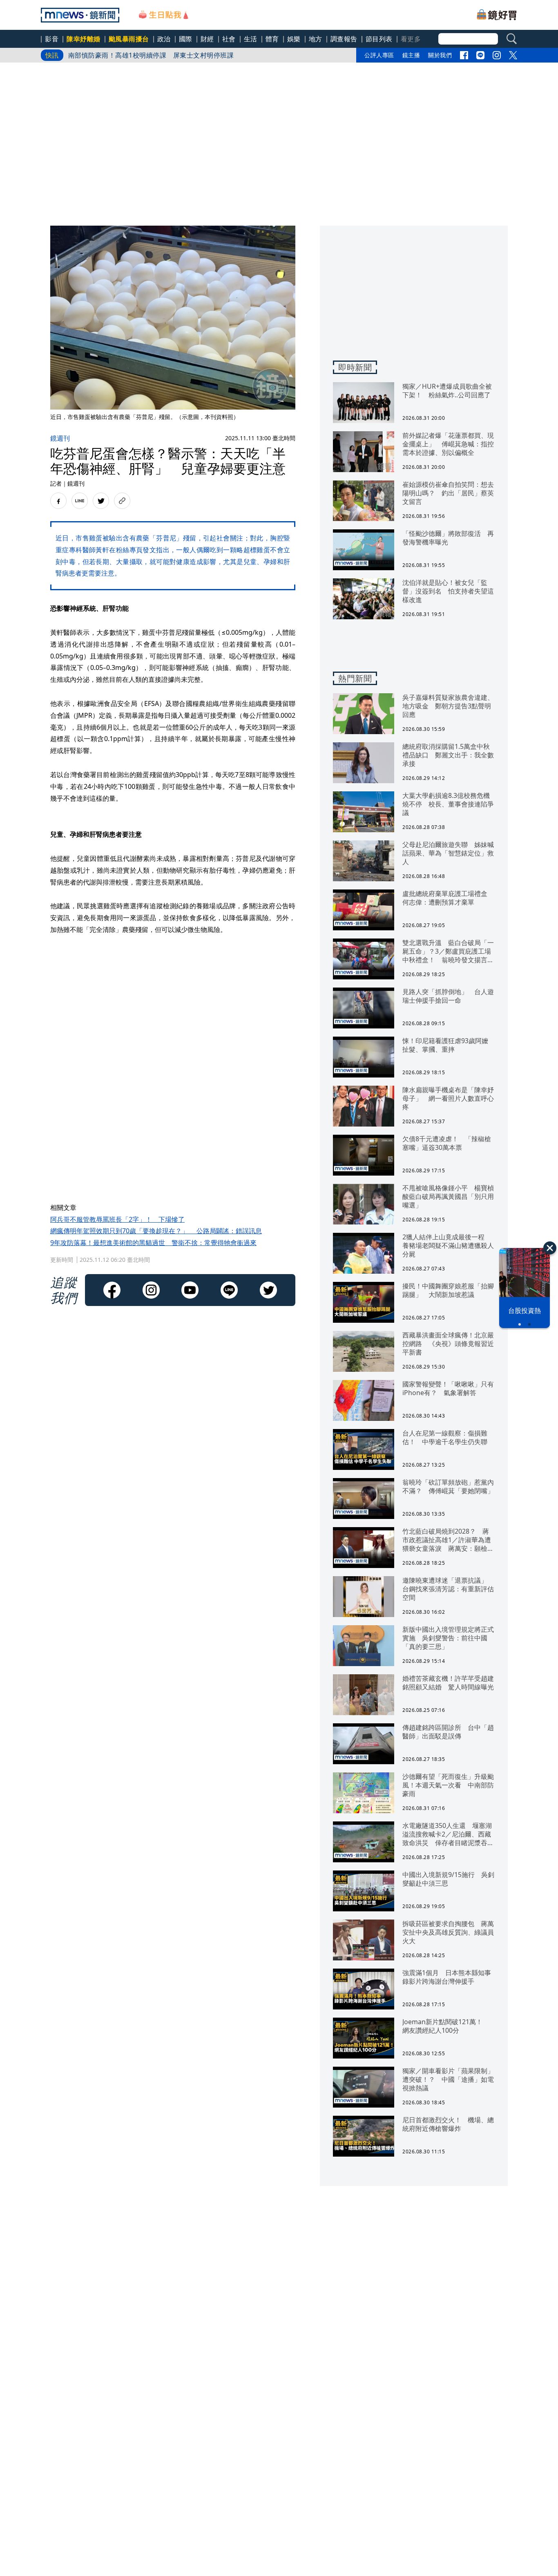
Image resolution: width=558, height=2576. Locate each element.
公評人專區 (379, 55)
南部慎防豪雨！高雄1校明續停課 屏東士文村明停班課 (151, 52)
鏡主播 (411, 55)
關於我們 (440, 55)
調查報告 (344, 39)
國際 (186, 39)
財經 (207, 39)
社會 (229, 39)
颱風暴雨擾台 (129, 39)
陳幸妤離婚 (84, 39)
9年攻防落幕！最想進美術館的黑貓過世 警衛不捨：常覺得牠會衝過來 (153, 1243)
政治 (164, 39)
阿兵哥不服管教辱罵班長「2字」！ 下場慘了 (117, 1219)
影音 (52, 39)
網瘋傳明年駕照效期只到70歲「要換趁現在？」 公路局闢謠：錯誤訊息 (156, 1231)
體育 (272, 39)
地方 (316, 39)
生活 (251, 39)
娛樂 (294, 39)
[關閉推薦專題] (550, 1248)
